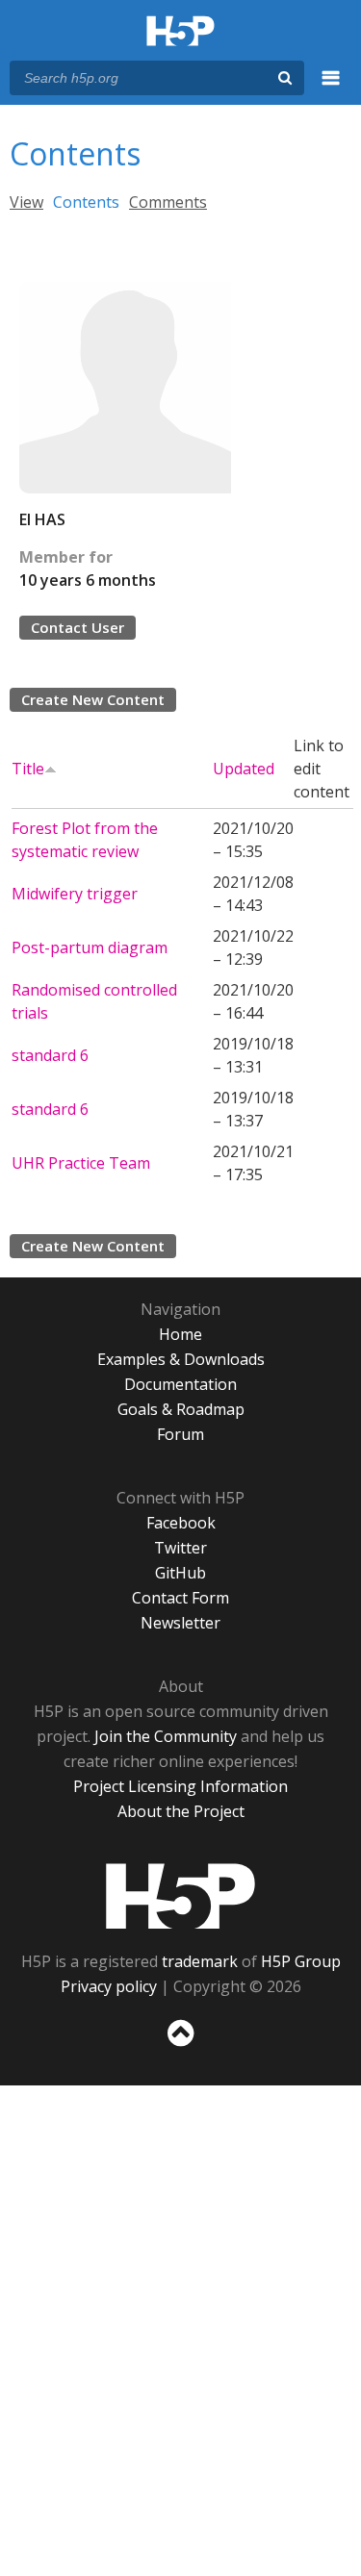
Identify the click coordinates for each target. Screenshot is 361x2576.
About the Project (181, 1811)
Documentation (180, 1384)
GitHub (180, 1573)
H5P (180, 1896)
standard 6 (50, 1055)
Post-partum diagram (90, 947)
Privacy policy (109, 1986)
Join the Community (166, 1736)
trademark (200, 1961)
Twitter (180, 1548)
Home (180, 1334)
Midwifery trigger (75, 894)
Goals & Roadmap (181, 1409)
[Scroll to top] (180, 2047)
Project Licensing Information (180, 1786)
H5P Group (301, 1961)
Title (28, 769)
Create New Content (93, 699)
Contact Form (180, 1598)
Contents (86, 202)
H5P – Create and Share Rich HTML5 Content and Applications (180, 32)
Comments (168, 202)
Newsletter (180, 1623)
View (26, 202)
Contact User (77, 627)
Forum (180, 1434)
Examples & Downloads (181, 1359)
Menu (331, 88)
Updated (244, 769)
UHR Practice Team (81, 1163)
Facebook (181, 1523)
